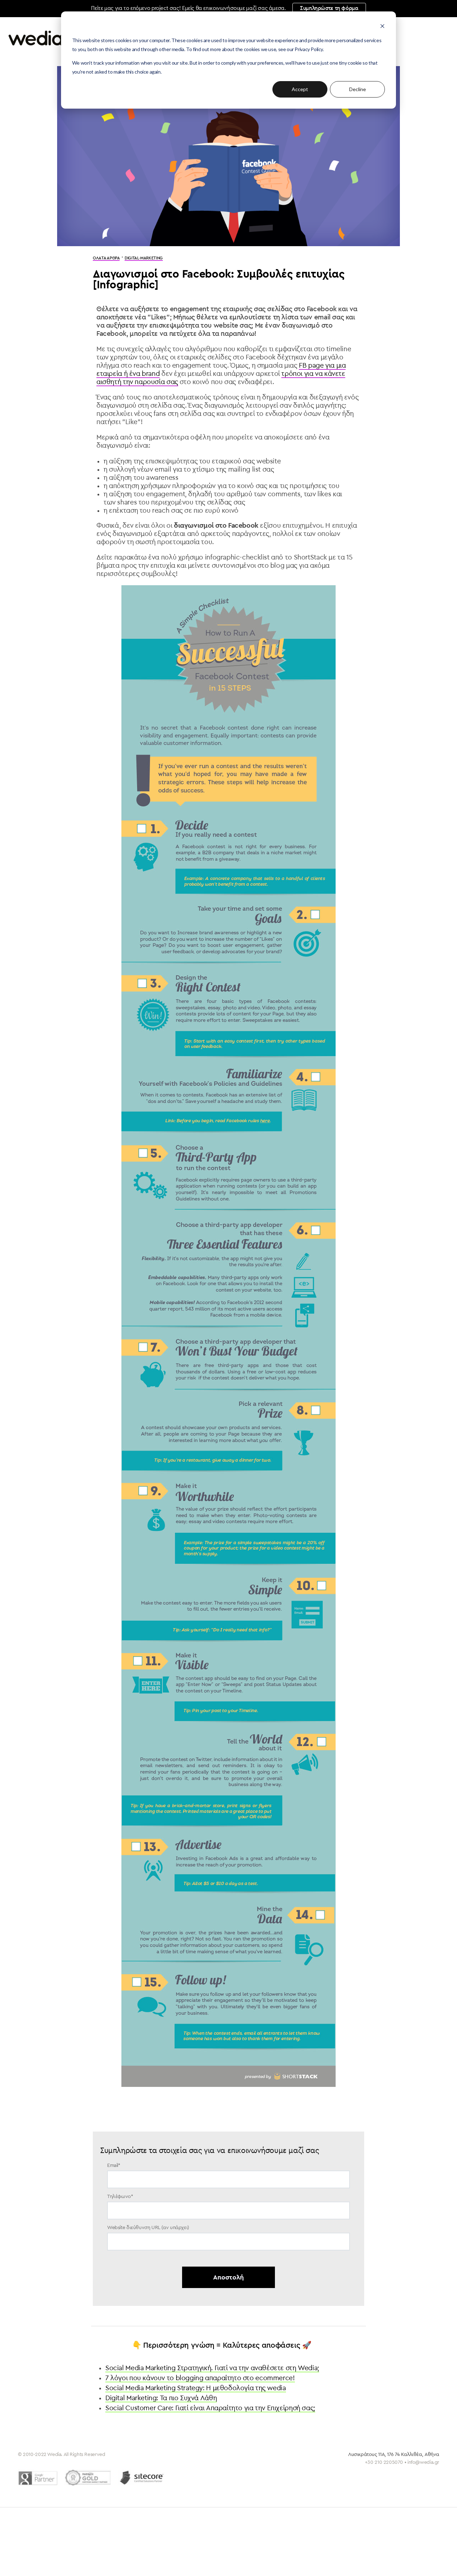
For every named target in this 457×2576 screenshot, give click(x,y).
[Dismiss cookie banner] (382, 27)
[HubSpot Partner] (88, 2478)
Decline (358, 89)
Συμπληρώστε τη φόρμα (329, 8)
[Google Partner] (38, 2478)
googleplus (434, 2474)
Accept (300, 89)
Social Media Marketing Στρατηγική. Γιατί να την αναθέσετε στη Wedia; (212, 2368)
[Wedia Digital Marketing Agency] (61, 38)
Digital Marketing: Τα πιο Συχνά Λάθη (161, 2398)
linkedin (415, 2474)
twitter (397, 2474)
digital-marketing (144, 258)
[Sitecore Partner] (142, 2478)
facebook (379, 2474)
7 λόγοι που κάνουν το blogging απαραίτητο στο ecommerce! (200, 2378)
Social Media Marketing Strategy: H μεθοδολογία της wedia (196, 2388)
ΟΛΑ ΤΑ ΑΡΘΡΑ (106, 258)
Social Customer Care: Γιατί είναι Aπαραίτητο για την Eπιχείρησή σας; (210, 2408)
